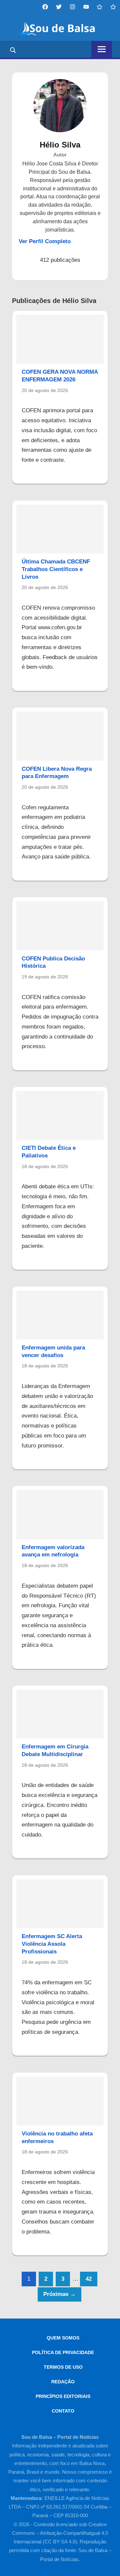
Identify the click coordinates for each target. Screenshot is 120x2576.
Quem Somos (63, 2338)
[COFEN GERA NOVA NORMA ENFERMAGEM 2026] (60, 339)
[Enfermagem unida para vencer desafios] (60, 1315)
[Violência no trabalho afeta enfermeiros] (60, 2101)
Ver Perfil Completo (45, 241)
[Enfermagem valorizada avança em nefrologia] (60, 1514)
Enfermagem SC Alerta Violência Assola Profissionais (52, 1944)
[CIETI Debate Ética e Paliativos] (60, 1115)
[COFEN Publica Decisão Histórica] (60, 926)
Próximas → (59, 2294)
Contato (63, 2411)
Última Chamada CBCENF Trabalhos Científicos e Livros (56, 569)
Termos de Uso (63, 2367)
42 (89, 2279)
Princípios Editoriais (63, 2396)
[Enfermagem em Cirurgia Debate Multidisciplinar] (60, 1714)
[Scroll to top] (109, 2565)
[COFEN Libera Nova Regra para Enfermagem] (60, 736)
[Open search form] (13, 50)
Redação (63, 2382)
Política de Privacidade (63, 2352)
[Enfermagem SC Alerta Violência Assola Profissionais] (60, 1904)
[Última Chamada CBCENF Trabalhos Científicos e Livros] (60, 529)
